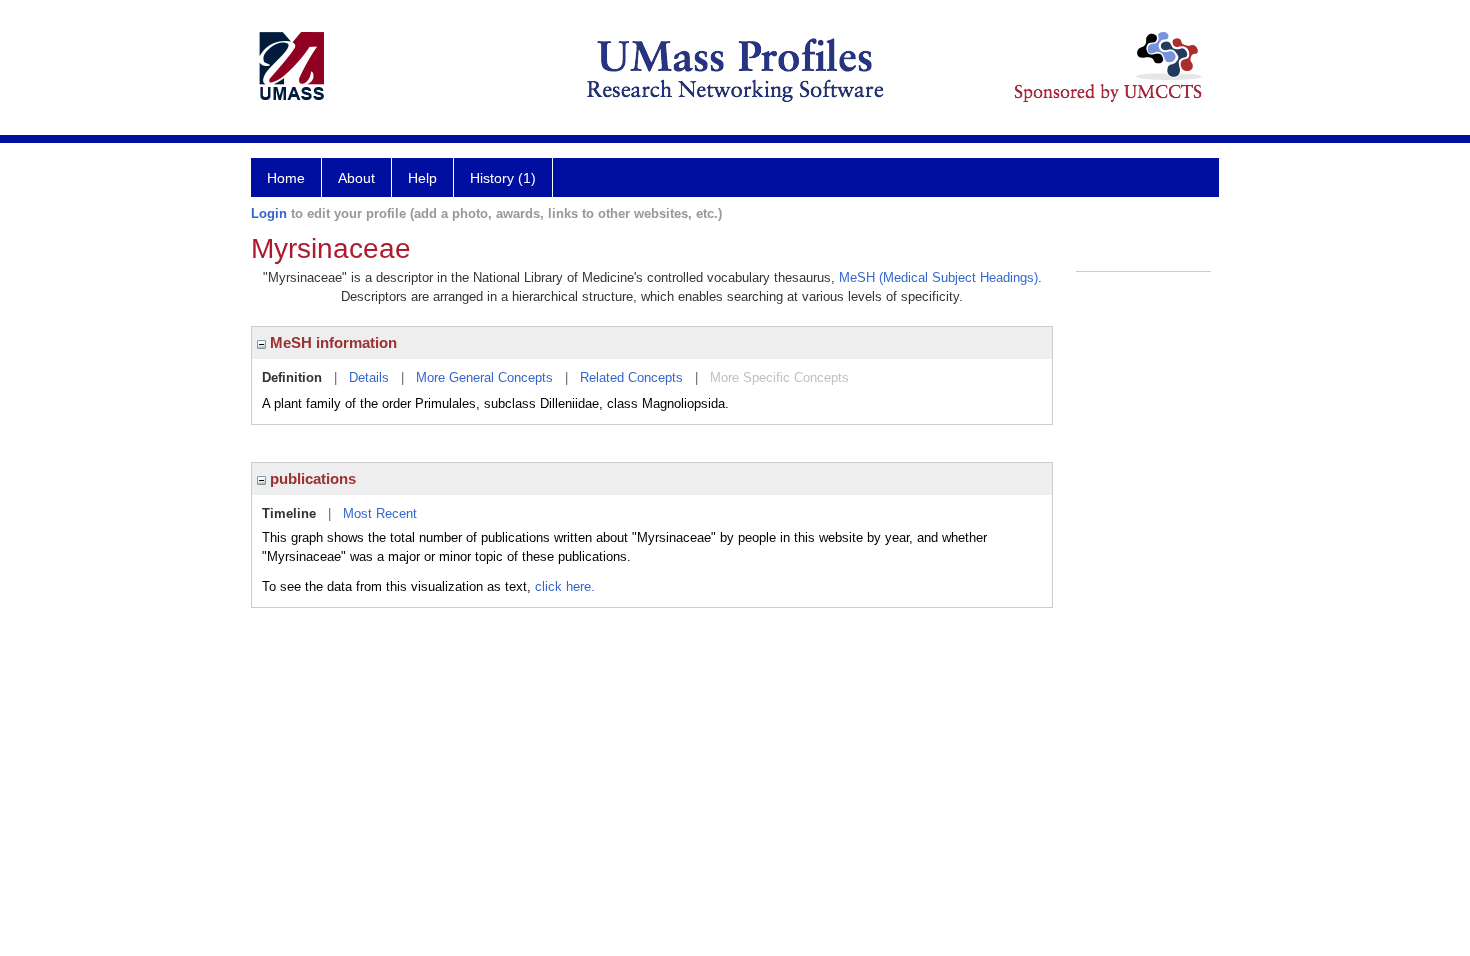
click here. (565, 586)
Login (269, 213)
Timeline (289, 513)
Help (422, 178)
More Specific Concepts (779, 377)
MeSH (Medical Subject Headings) (938, 277)
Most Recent (380, 513)
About (356, 178)
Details (369, 377)
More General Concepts (484, 377)
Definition (292, 377)
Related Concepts (631, 377)
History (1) (503, 178)
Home (286, 178)
